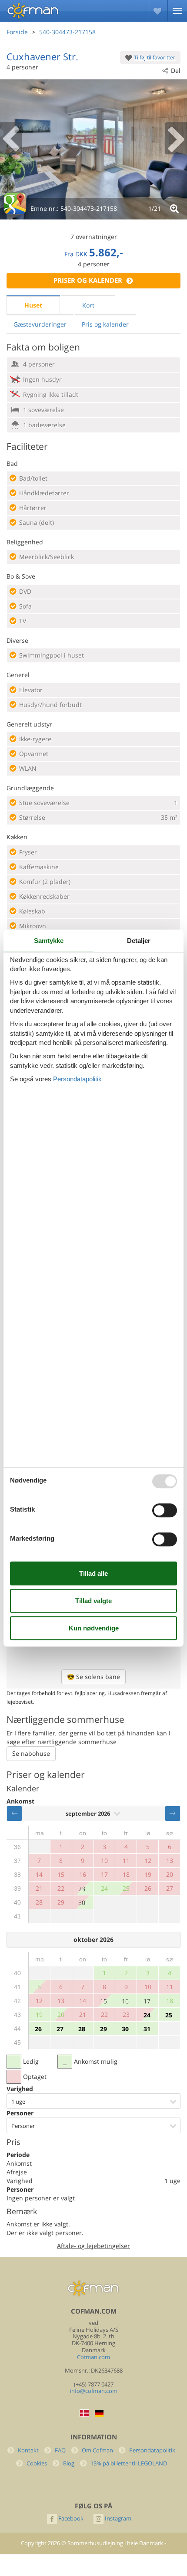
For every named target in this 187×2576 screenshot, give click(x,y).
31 (147, 2029)
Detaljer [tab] (139, 941)
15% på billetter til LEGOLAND (129, 2463)
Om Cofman (97, 2450)
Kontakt (28, 2450)
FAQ (60, 2450)
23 (82, 1889)
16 (125, 2001)
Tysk (99, 2414)
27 (60, 2029)
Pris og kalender (105, 324)
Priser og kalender (88, 280)
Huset (33, 305)
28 (82, 2029)
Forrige (14, 1813)
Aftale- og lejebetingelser (93, 2246)
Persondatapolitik (152, 2450)
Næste (173, 1813)
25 (169, 2015)
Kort (88, 305)
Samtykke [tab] (49, 941)
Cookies (37, 2463)
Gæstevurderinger (40, 324)
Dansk (84, 2413)
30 (82, 1903)
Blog (69, 2463)
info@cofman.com (94, 2391)
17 (147, 2001)
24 (147, 2015)
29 (104, 2029)
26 (38, 2029)
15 (104, 2001)
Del (176, 70)
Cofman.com (93, 2357)
